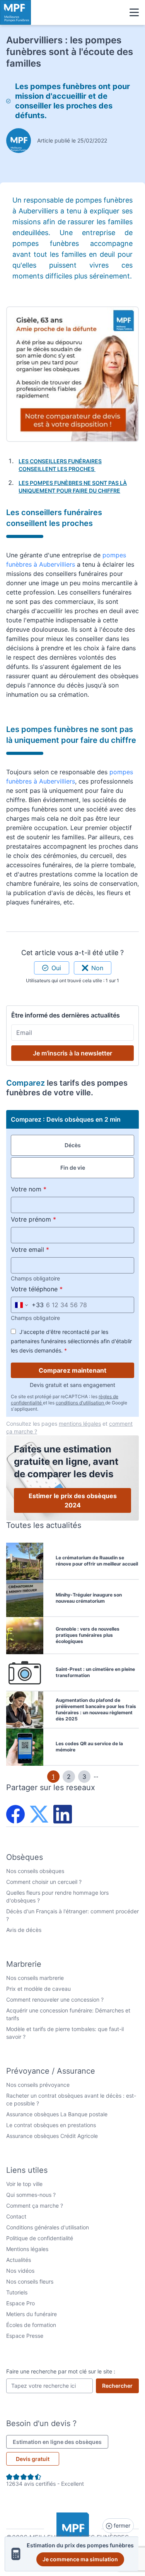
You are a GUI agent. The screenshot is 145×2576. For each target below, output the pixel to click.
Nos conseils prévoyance (38, 2085)
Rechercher (120, 2385)
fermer (121, 2525)
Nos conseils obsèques (35, 1871)
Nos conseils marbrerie (35, 1978)
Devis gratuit (33, 2459)
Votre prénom (51, 1219)
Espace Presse (25, 2336)
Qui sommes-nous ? (31, 2195)
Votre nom (47, 1189)
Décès (73, 1145)
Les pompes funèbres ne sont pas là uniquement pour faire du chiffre (73, 487)
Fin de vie (73, 1168)
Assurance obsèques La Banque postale (57, 2114)
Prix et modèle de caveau (38, 1989)
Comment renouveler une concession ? (55, 1999)
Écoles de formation (31, 2325)
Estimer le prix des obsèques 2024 (73, 1500)
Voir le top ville (24, 2184)
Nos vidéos (20, 2271)
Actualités (19, 2260)
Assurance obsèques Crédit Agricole (52, 2136)
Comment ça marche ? (35, 2206)
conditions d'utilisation (80, 1403)
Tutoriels (17, 2292)
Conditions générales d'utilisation (48, 2227)
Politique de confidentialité (40, 2238)
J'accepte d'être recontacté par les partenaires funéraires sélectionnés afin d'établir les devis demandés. (71, 1341)
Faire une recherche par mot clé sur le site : (61, 2371)
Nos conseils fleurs (30, 2281)
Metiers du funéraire (32, 2314)
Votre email (48, 1249)
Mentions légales (27, 2249)
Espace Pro (20, 2303)
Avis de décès (24, 1930)
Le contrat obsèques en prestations (51, 2125)
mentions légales (80, 1424)
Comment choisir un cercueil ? (44, 1882)
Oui (56, 968)
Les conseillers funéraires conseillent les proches (60, 465)
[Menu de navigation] (134, 12)
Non (97, 968)
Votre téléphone (55, 1289)
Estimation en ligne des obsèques (61, 2442)
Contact (16, 2216)
